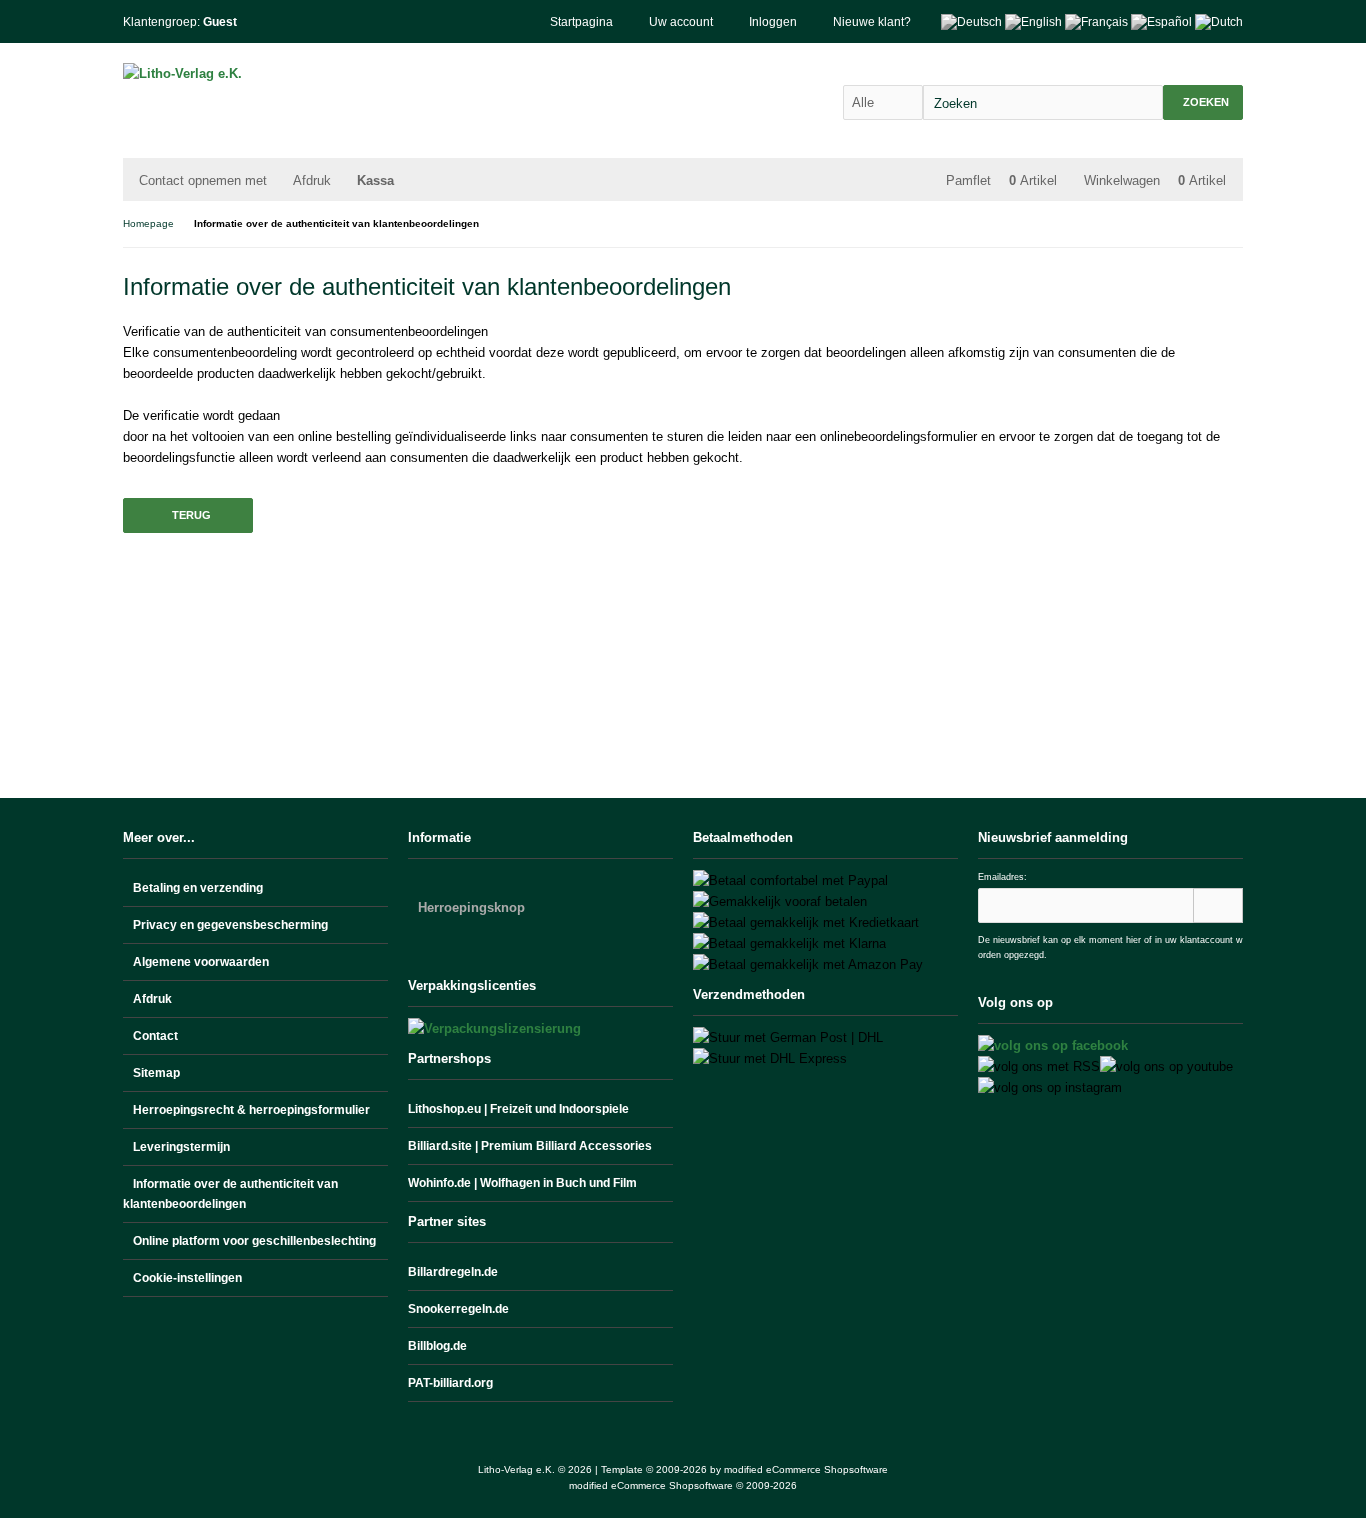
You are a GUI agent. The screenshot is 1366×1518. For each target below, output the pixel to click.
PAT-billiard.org (450, 1383)
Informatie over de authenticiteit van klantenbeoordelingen (230, 1194)
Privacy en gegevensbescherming (230, 925)
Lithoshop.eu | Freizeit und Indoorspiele (518, 1109)
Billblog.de (437, 1346)
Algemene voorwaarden (201, 962)
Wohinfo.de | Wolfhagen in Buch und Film (522, 1183)
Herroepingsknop (471, 907)
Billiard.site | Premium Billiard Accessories (530, 1146)
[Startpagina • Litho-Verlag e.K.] (255, 73)
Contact (155, 1036)
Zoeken (1203, 102)
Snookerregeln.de (458, 1309)
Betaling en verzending (198, 888)
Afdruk (312, 180)
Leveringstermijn (181, 1147)
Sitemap (156, 1073)
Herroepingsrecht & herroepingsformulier (251, 1110)
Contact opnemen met (203, 180)
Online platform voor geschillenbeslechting (254, 1241)
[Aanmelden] (1218, 905)
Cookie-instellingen (187, 1278)
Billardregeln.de (453, 1272)
